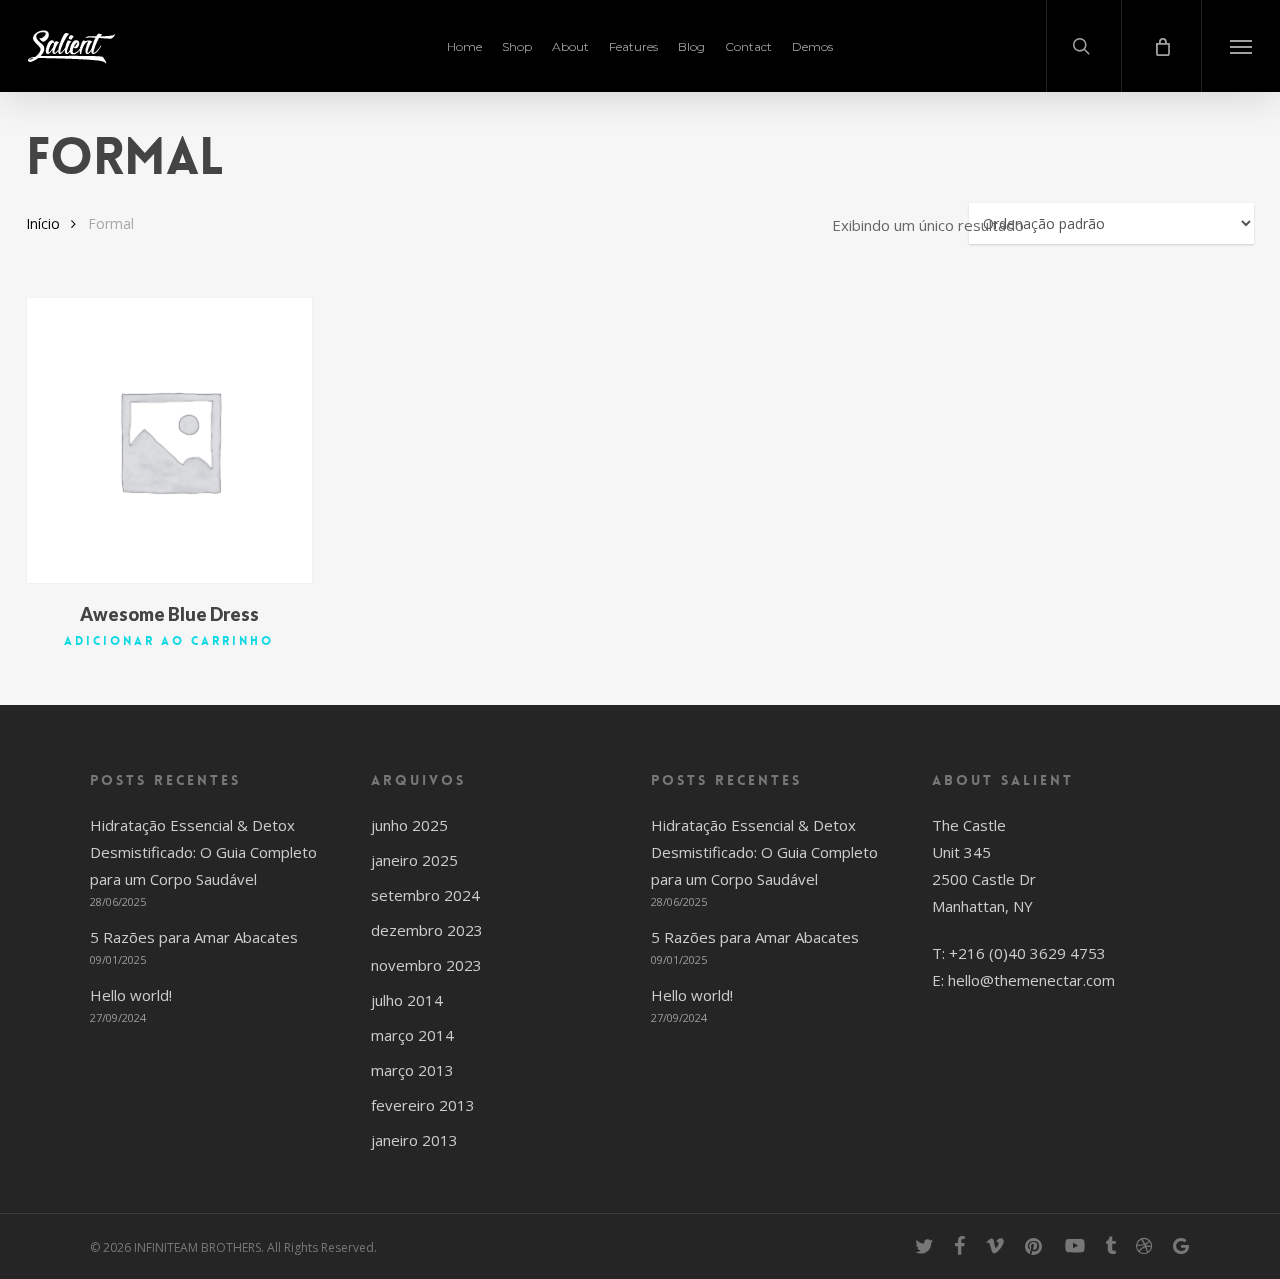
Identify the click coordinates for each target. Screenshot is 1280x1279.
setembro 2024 (425, 895)
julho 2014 (407, 1000)
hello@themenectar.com (1031, 980)
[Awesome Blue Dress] (169, 440)
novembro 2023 (426, 965)
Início (43, 223)
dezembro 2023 (427, 930)
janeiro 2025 (414, 860)
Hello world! (131, 995)
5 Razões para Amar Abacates (194, 937)
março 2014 (412, 1035)
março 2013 (412, 1070)
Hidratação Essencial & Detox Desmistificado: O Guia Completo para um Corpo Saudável (203, 852)
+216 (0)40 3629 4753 (1027, 953)
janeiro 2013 (414, 1140)
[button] (1240, 46)
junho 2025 (409, 825)
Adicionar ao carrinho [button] (169, 641)
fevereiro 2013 (423, 1105)
